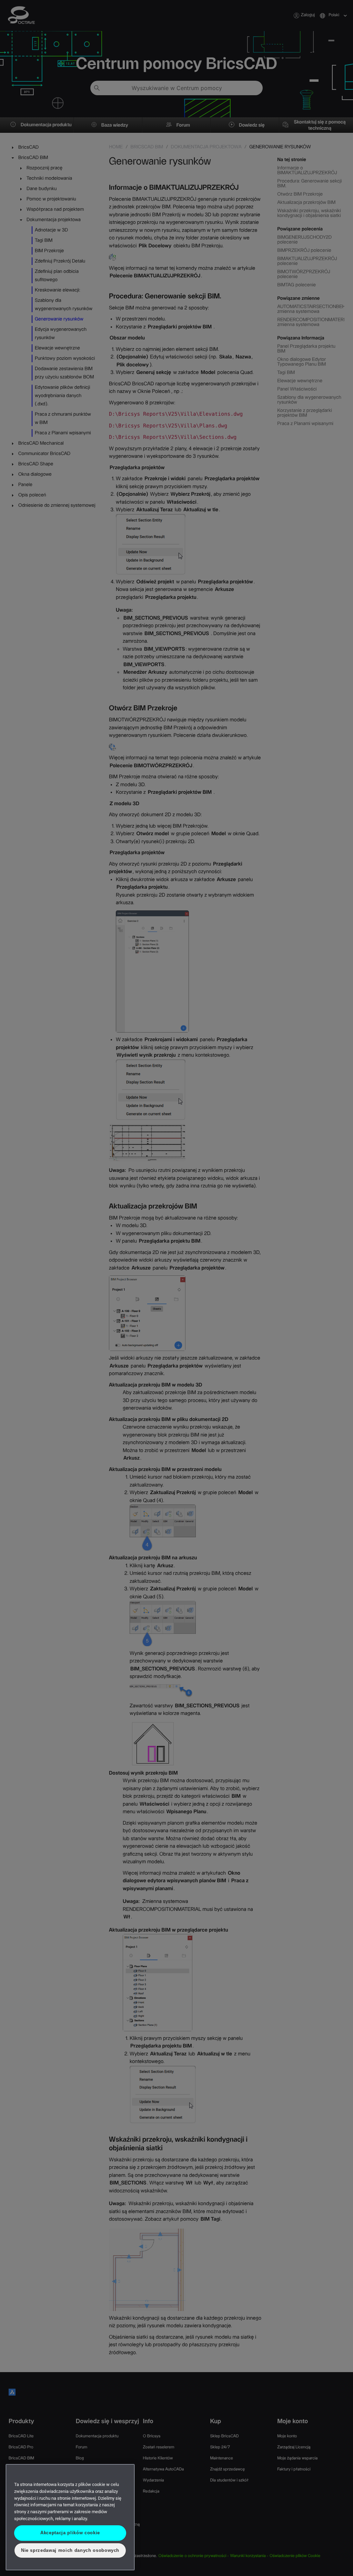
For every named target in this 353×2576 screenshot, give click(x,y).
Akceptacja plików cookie (70, 2533)
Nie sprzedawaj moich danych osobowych (70, 2550)
